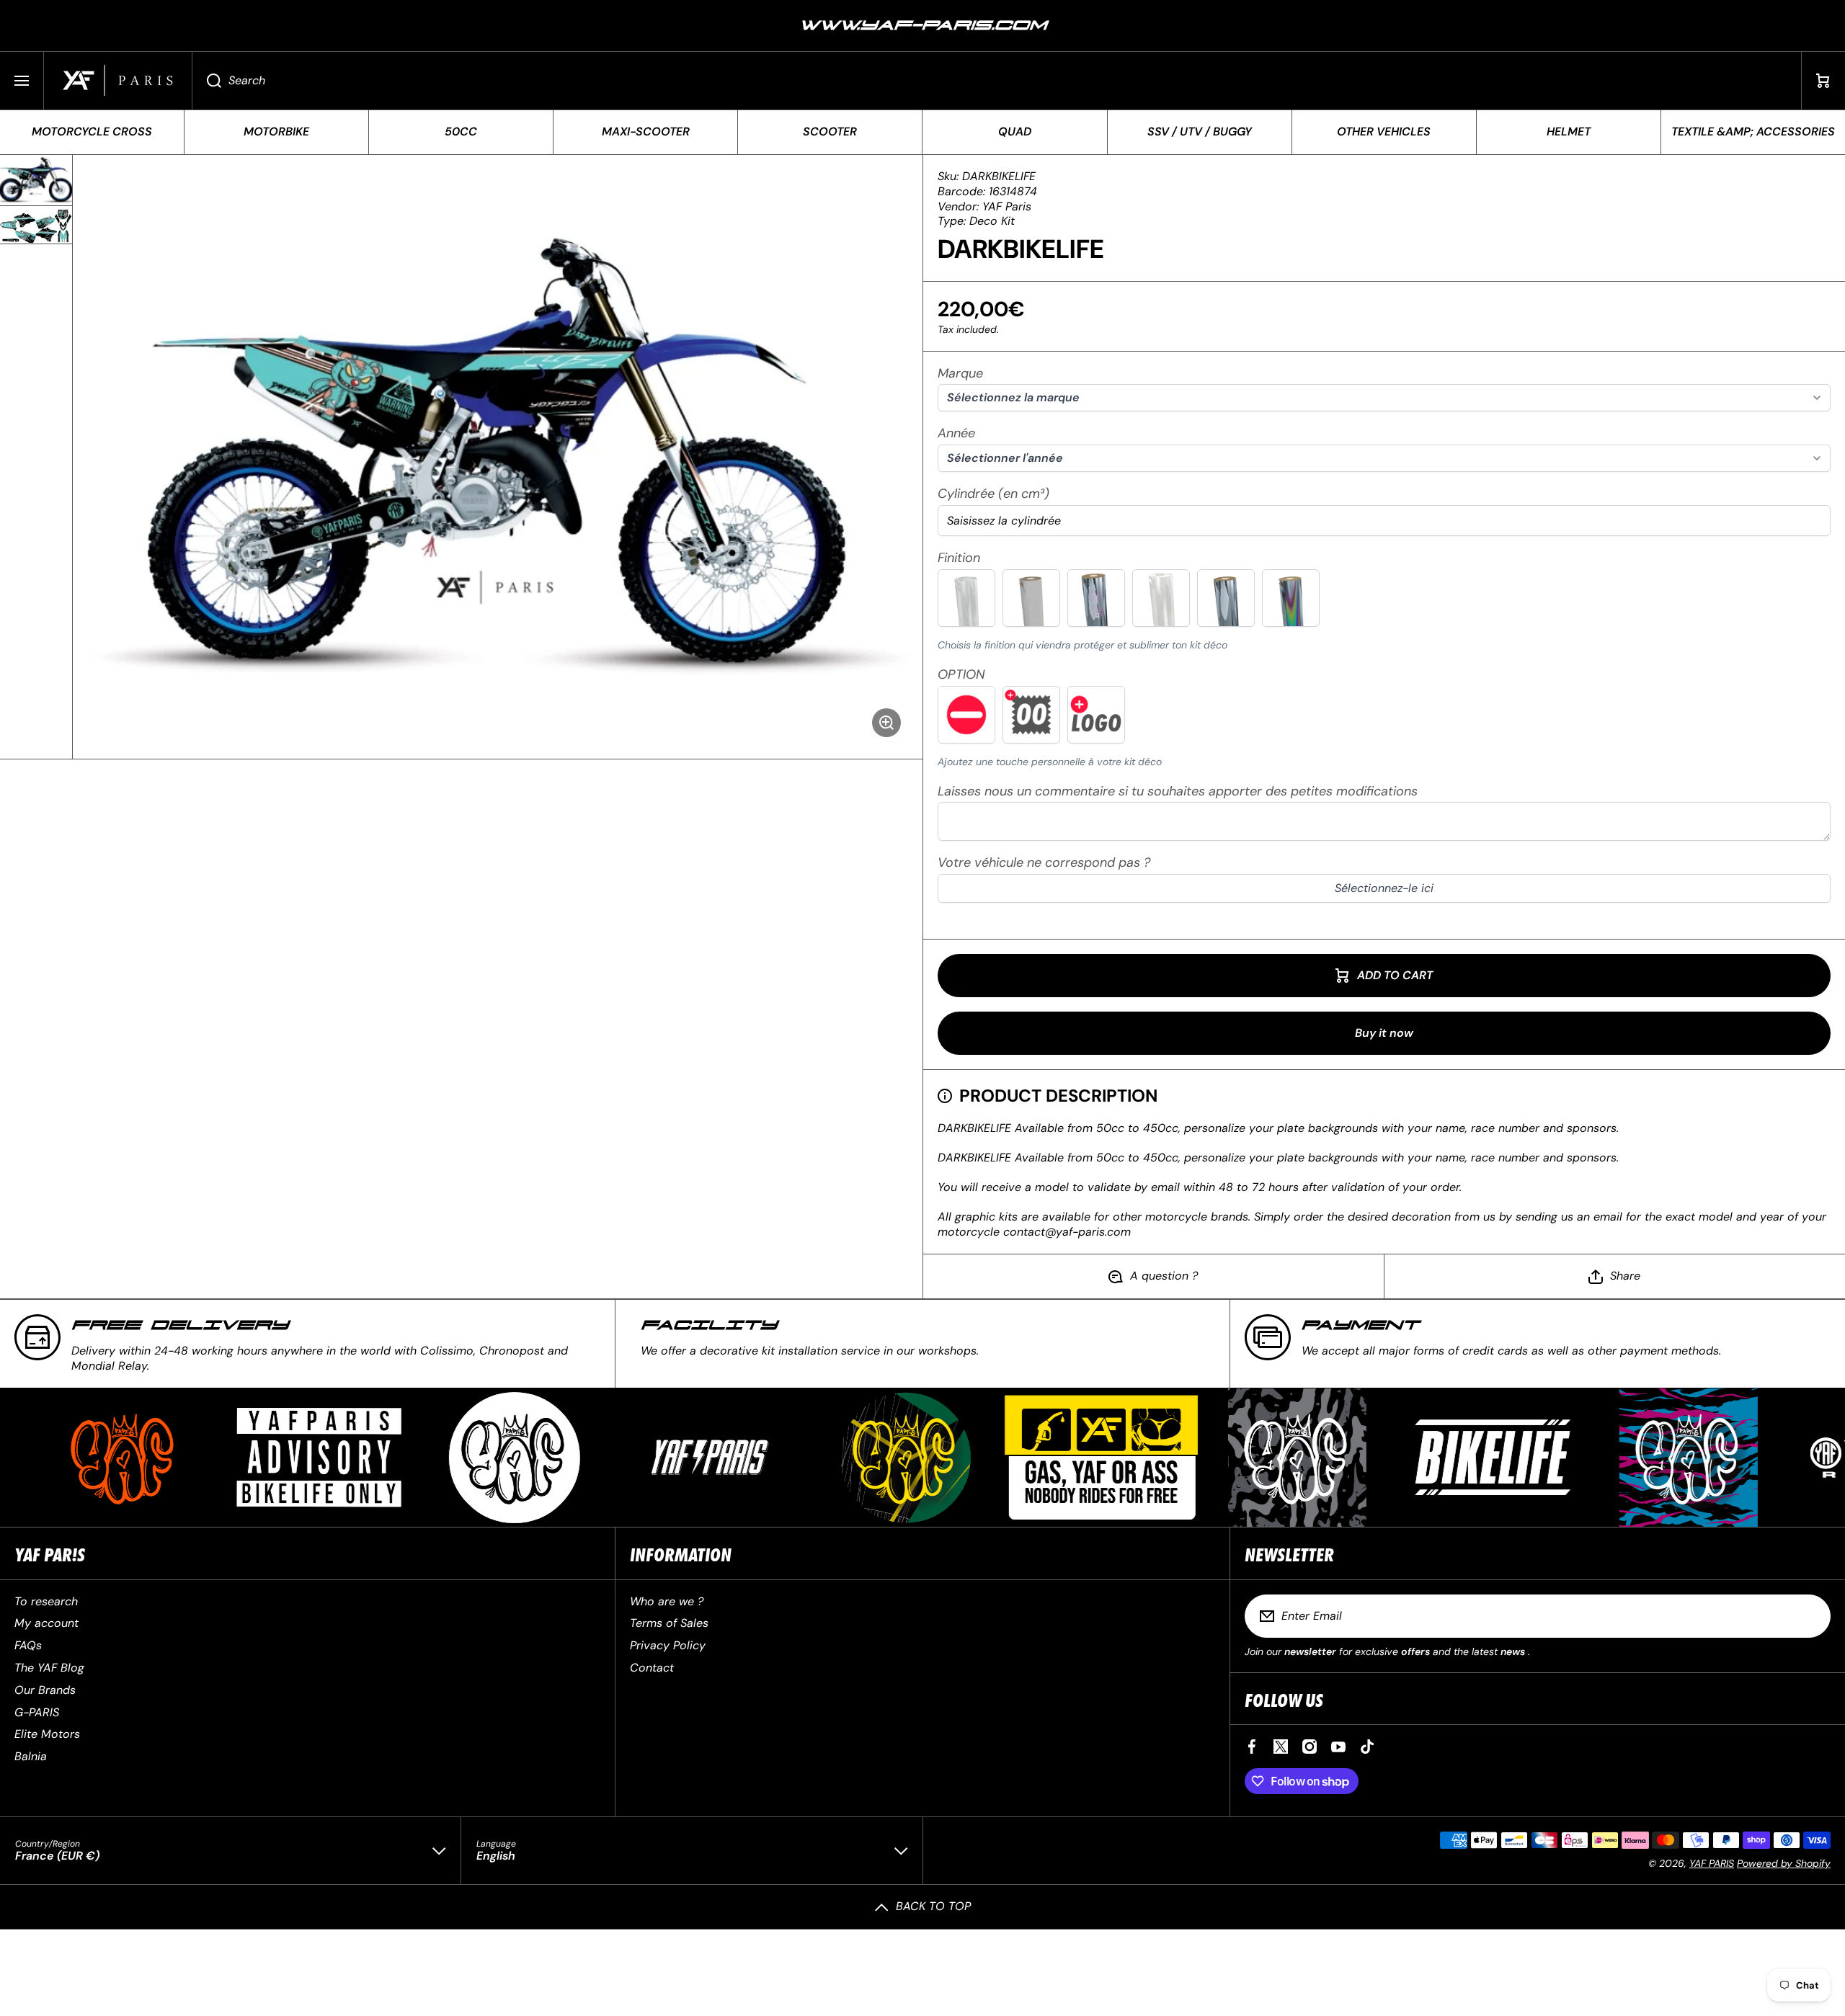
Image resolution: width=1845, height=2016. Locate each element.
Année (956, 433)
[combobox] (997, 81)
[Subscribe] (1810, 1616)
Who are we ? (667, 1601)
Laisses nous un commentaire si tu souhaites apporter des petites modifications (1178, 791)
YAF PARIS (1712, 1863)
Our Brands (45, 1690)
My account (46, 1623)
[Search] (206, 81)
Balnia (31, 1756)
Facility (709, 1325)
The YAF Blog (49, 1668)
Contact (652, 1668)
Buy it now (1384, 1033)
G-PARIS (37, 1712)
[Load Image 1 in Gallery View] (36, 180)
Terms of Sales (669, 1623)
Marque (960, 374)
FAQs (28, 1645)
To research (46, 1601)
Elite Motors (47, 1734)
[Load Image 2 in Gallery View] (36, 225)
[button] (1823, 81)
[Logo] (118, 81)
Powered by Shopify (1784, 1863)
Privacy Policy (668, 1645)
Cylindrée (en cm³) (993, 494)
